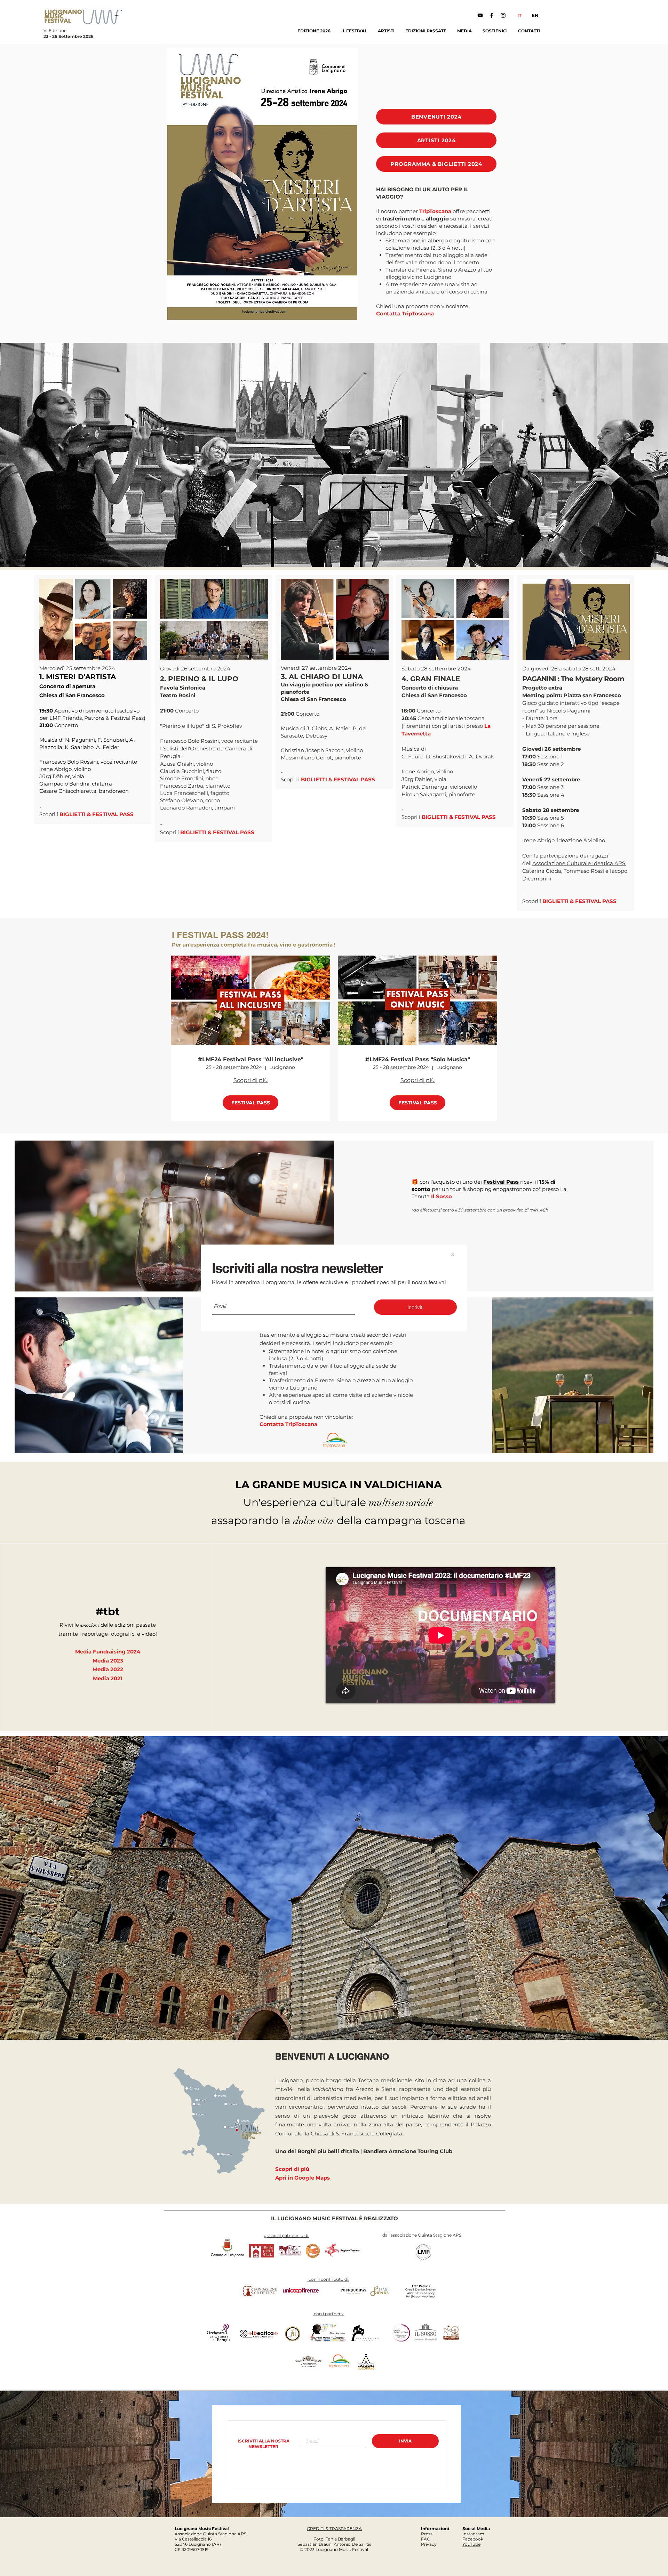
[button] (452, 1254)
